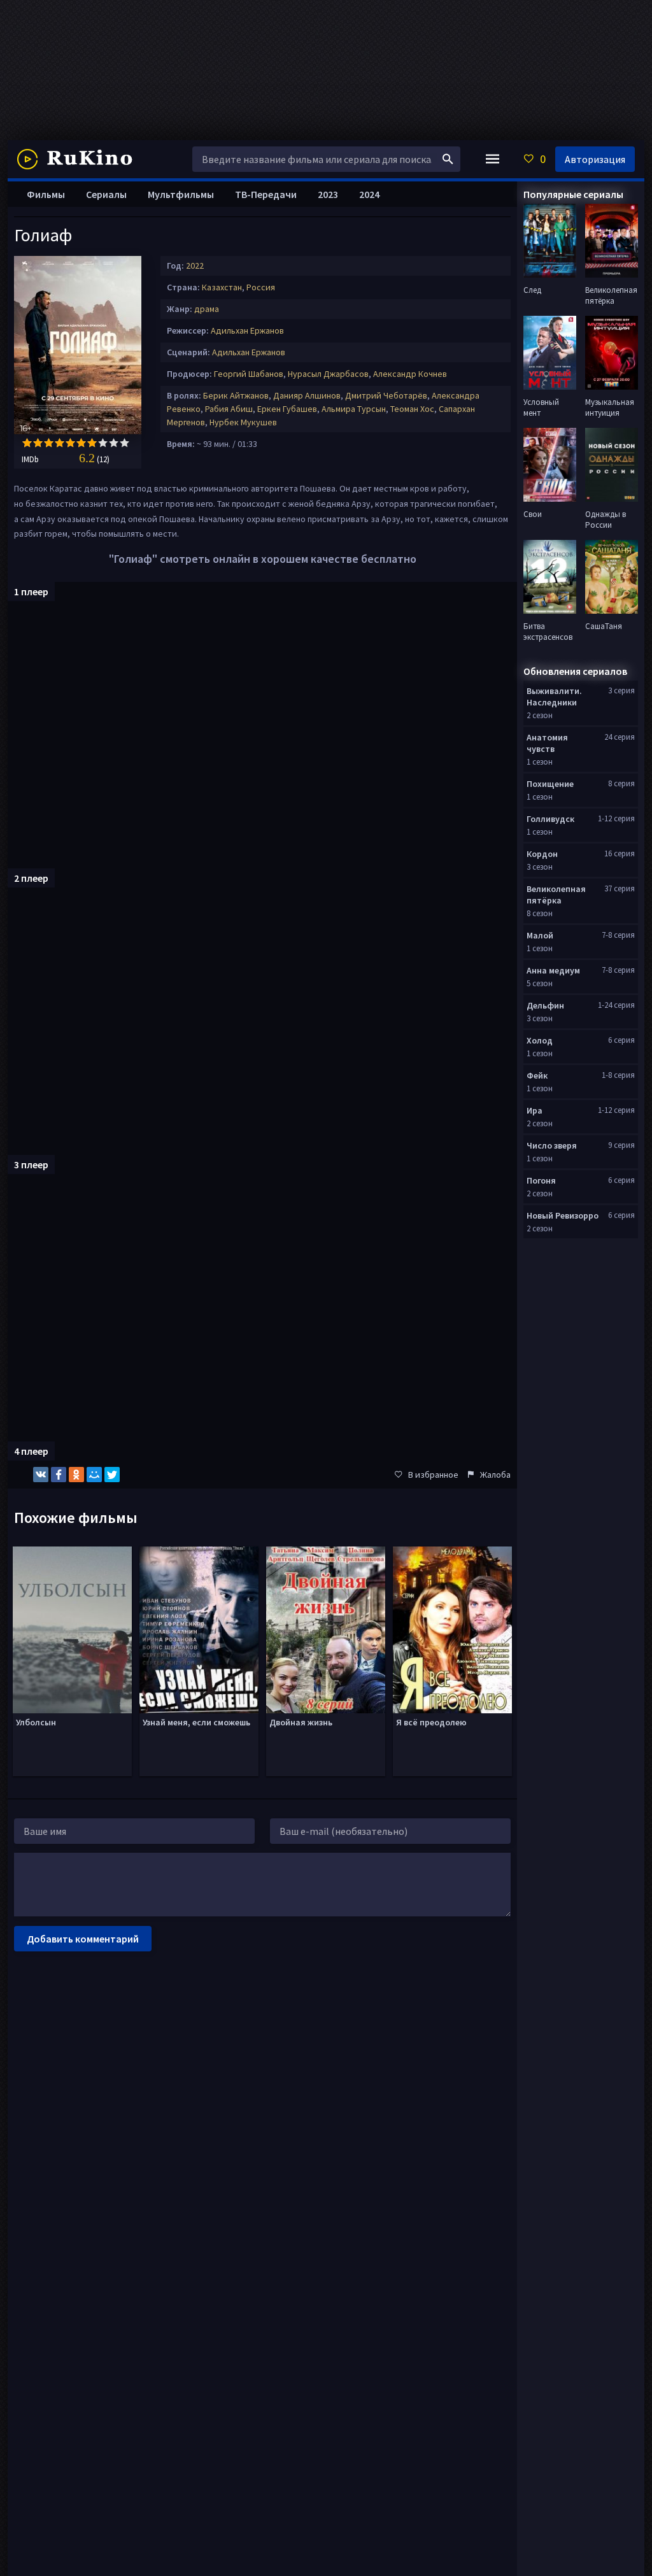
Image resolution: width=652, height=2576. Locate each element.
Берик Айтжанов (236, 395)
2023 (328, 194)
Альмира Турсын (354, 409)
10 (124, 443)
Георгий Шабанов (249, 374)
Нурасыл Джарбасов (328, 374)
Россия (261, 287)
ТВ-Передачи (266, 194)
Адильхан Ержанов (247, 330)
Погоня (541, 1180)
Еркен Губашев (287, 409)
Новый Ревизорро (563, 1215)
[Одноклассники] (76, 1475)
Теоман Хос (412, 409)
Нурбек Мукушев (243, 422)
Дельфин (545, 1005)
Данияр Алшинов (307, 395)
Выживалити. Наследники (554, 697)
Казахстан (222, 287)
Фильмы (46, 194)
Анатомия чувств (547, 743)
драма (207, 309)
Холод (540, 1040)
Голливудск (550, 819)
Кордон (542, 854)
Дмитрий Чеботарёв (386, 395)
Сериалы (106, 194)
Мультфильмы (181, 194)
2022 (195, 265)
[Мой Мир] (94, 1475)
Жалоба (495, 1475)
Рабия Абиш (229, 409)
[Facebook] (59, 1475)
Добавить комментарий (83, 1939)
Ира (535, 1110)
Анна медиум (553, 970)
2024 (369, 194)
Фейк (537, 1075)
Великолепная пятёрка (556, 895)
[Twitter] (112, 1475)
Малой (540, 935)
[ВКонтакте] (41, 1475)
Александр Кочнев (410, 374)
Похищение (550, 784)
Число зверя (552, 1145)
